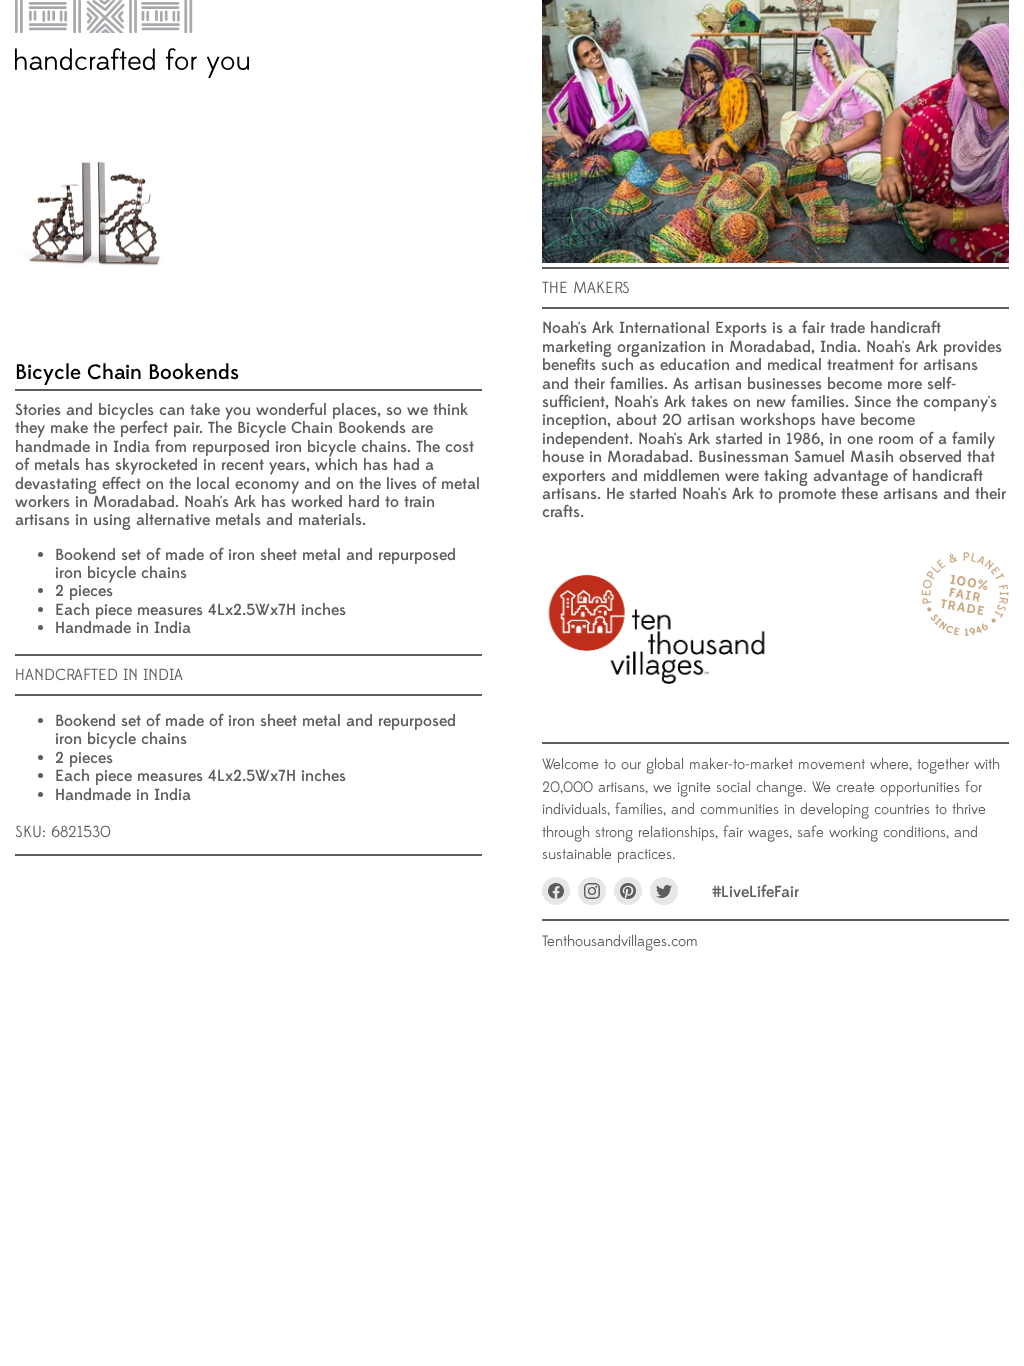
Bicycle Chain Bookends (127, 372)
